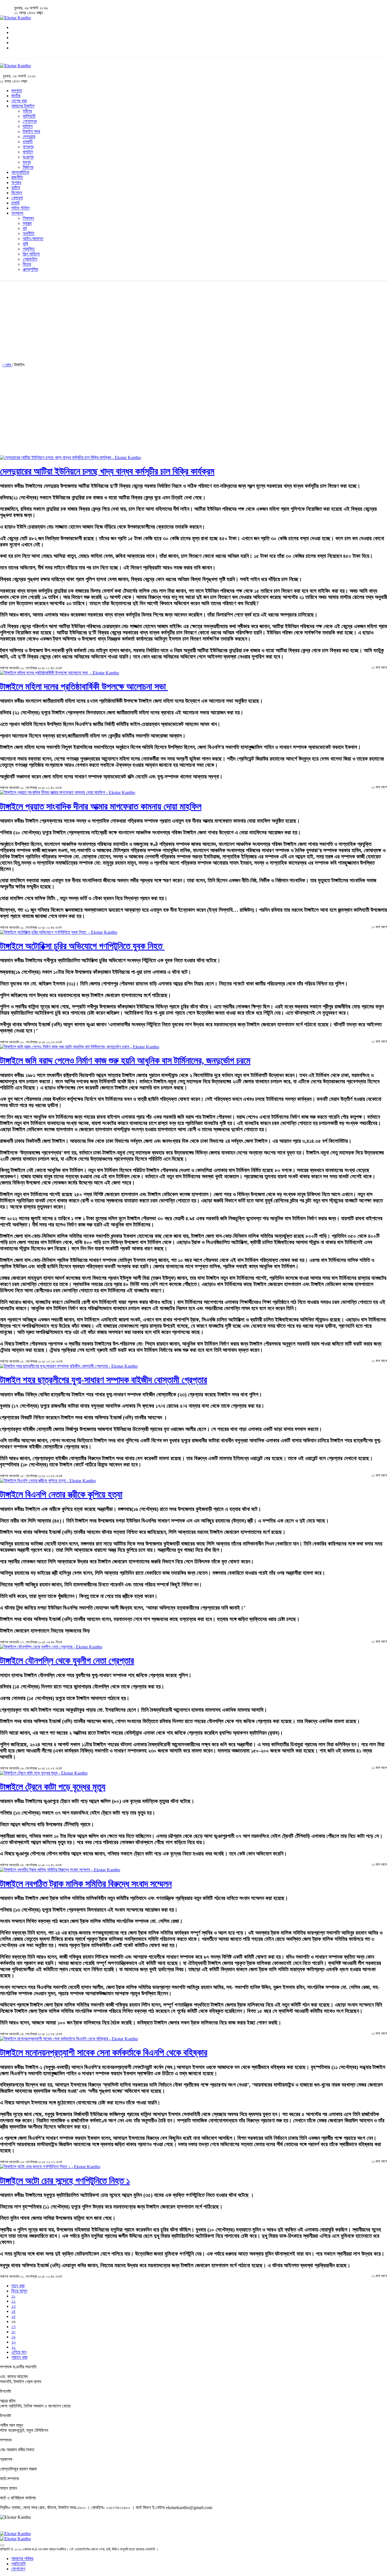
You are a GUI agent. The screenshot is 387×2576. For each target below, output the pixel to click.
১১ (13, 2296)
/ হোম (7, 365)
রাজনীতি (17, 177)
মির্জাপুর (28, 167)
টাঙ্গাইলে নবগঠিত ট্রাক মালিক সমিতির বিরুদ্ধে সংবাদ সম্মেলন (86, 1884)
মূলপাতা (17, 91)
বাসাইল (28, 152)
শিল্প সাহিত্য (31, 254)
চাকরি (15, 203)
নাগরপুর (28, 147)
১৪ (13, 2311)
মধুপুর (27, 162)
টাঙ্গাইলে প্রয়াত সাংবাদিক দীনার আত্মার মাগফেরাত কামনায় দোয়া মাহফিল (101, 806)
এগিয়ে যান (19, 2352)
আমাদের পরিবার (22, 2559)
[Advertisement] (170, 320)
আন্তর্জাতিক (20, 172)
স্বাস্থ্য (27, 223)
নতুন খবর (18, 2286)
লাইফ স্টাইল (20, 208)
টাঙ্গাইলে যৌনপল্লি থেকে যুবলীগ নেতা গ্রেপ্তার (67, 1661)
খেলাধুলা (17, 198)
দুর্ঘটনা (16, 188)
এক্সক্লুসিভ (30, 269)
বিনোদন (17, 193)
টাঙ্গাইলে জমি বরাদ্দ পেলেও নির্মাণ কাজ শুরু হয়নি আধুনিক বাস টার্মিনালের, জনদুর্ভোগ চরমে (125, 1061)
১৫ (13, 2316)
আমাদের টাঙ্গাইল (23, 106)
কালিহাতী (29, 116)
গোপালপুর (30, 121)
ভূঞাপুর (28, 157)
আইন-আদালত (33, 239)
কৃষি (25, 244)
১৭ (13, 2327)
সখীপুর (27, 111)
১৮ (13, 2332)
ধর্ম (25, 228)
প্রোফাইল (30, 259)
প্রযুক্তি (29, 249)
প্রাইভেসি (18, 2564)
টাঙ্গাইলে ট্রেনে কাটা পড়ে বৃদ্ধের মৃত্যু (53, 1787)
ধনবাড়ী (28, 142)
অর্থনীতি (28, 234)
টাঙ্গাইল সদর (31, 131)
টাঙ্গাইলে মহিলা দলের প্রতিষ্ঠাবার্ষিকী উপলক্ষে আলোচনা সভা (84, 687)
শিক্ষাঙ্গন (28, 218)
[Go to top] (2, 2545)
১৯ (13, 2337)
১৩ (13, 2306)
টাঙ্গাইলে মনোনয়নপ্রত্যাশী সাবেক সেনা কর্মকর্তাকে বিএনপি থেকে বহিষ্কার (104, 2053)
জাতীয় (16, 96)
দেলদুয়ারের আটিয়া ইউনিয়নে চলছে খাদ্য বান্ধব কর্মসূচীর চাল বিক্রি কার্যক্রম (107, 471)
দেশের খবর (19, 101)
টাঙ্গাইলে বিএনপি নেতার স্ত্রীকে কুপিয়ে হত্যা (61, 1494)
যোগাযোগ (18, 2569)
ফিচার (27, 264)
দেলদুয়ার (29, 137)
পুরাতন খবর (19, 2357)
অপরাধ (16, 182)
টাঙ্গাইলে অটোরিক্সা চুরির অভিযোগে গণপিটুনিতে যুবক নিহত (82, 946)
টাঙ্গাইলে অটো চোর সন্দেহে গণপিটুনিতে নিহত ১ (65, 2181)
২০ (14, 2342)
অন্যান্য (17, 213)
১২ (13, 2301)
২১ (13, 2347)
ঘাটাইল (28, 126)
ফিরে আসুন (19, 2291)
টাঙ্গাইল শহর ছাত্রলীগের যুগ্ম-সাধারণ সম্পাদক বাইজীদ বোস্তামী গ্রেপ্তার (104, 1380)
